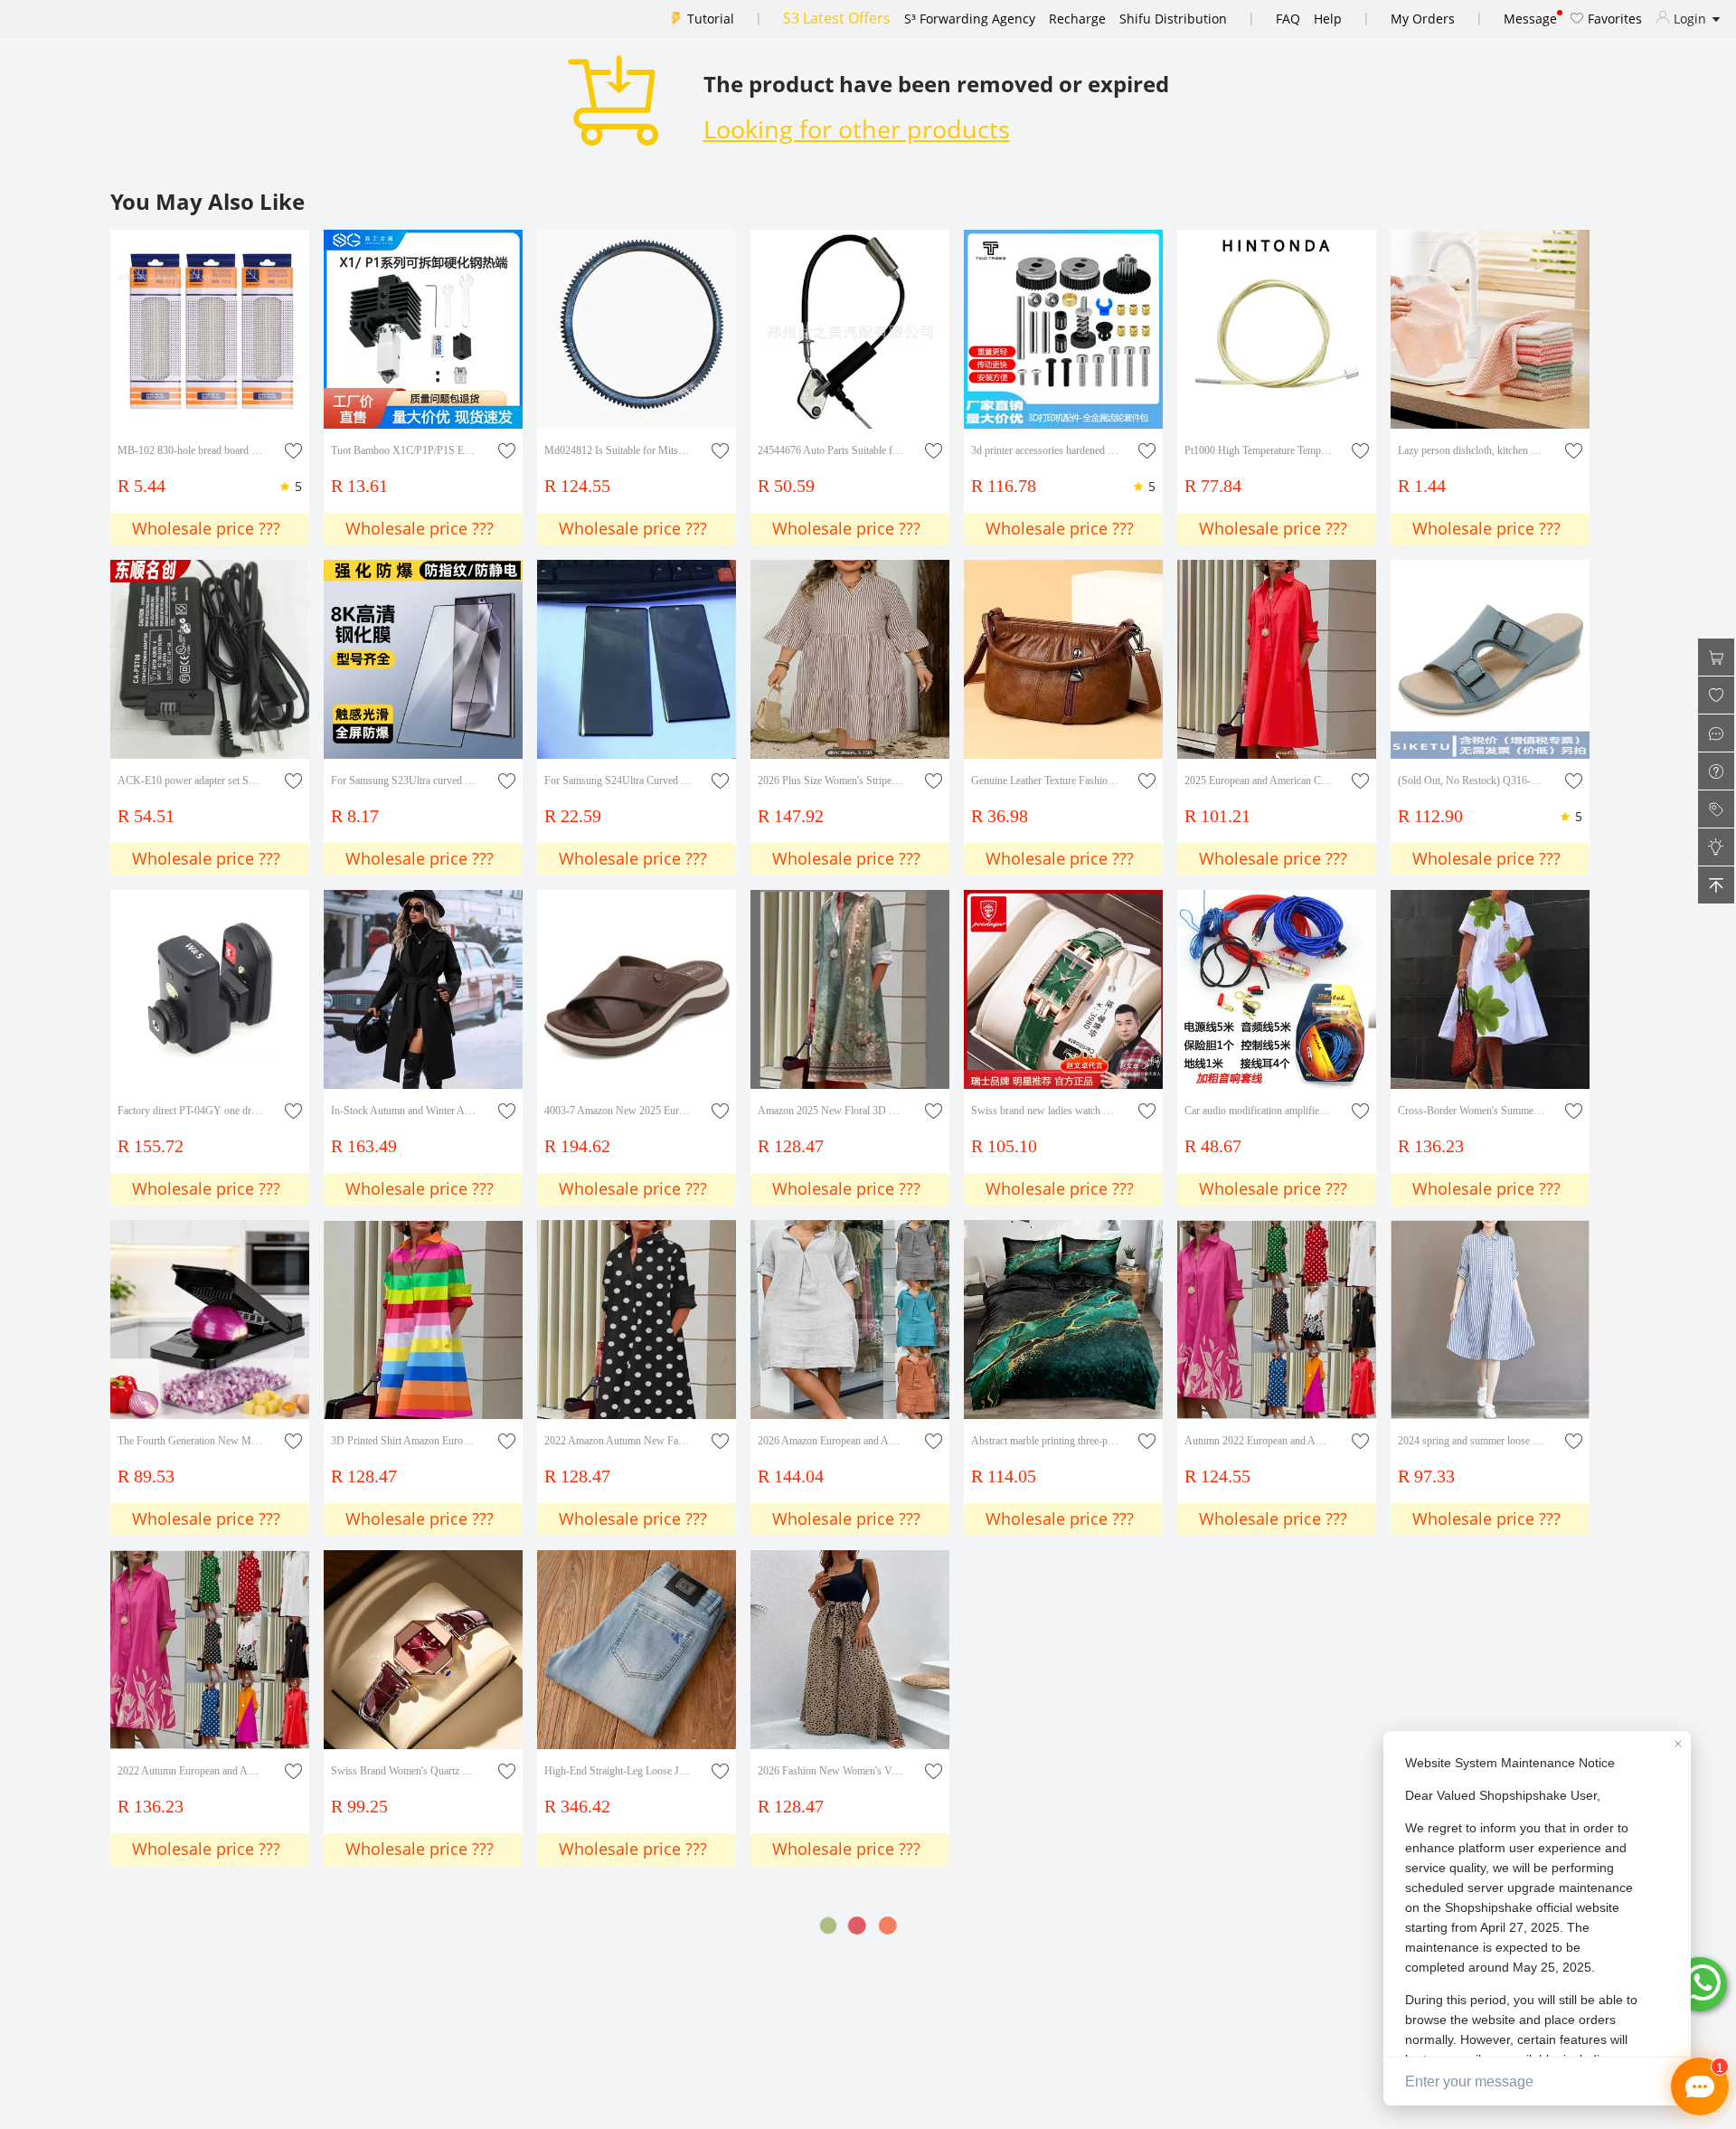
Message (1530, 19)
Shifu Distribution (1173, 19)
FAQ (1288, 19)
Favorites (1613, 19)
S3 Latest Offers (837, 18)
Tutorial (711, 19)
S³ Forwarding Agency (970, 19)
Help (1328, 19)
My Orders (1423, 19)
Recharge (1077, 19)
